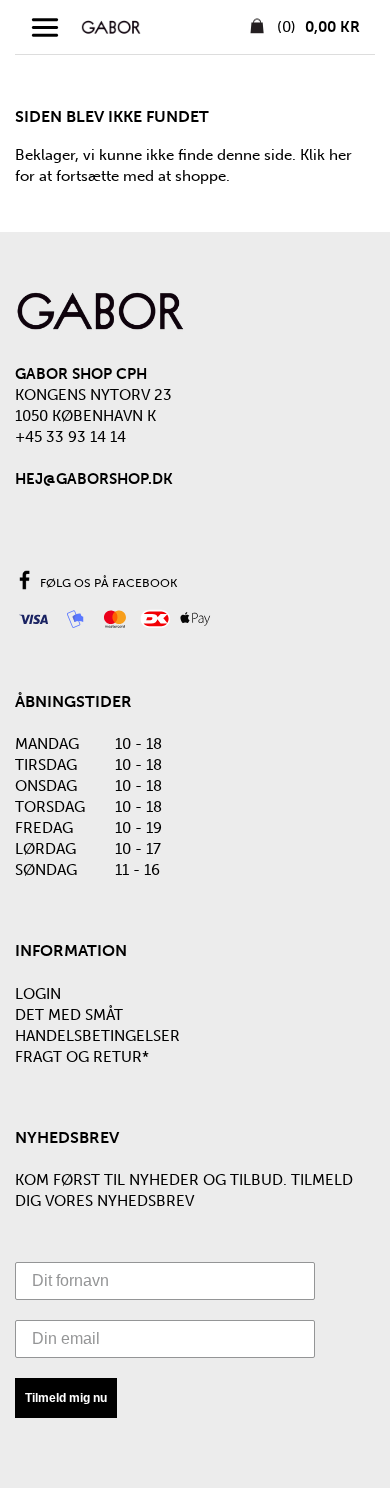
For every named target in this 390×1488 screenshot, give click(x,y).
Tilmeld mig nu (66, 1398)
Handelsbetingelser (97, 1036)
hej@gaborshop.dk (94, 479)
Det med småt (69, 1015)
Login (38, 994)
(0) (316, 27)
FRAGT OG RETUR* (82, 1057)
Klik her (326, 155)
